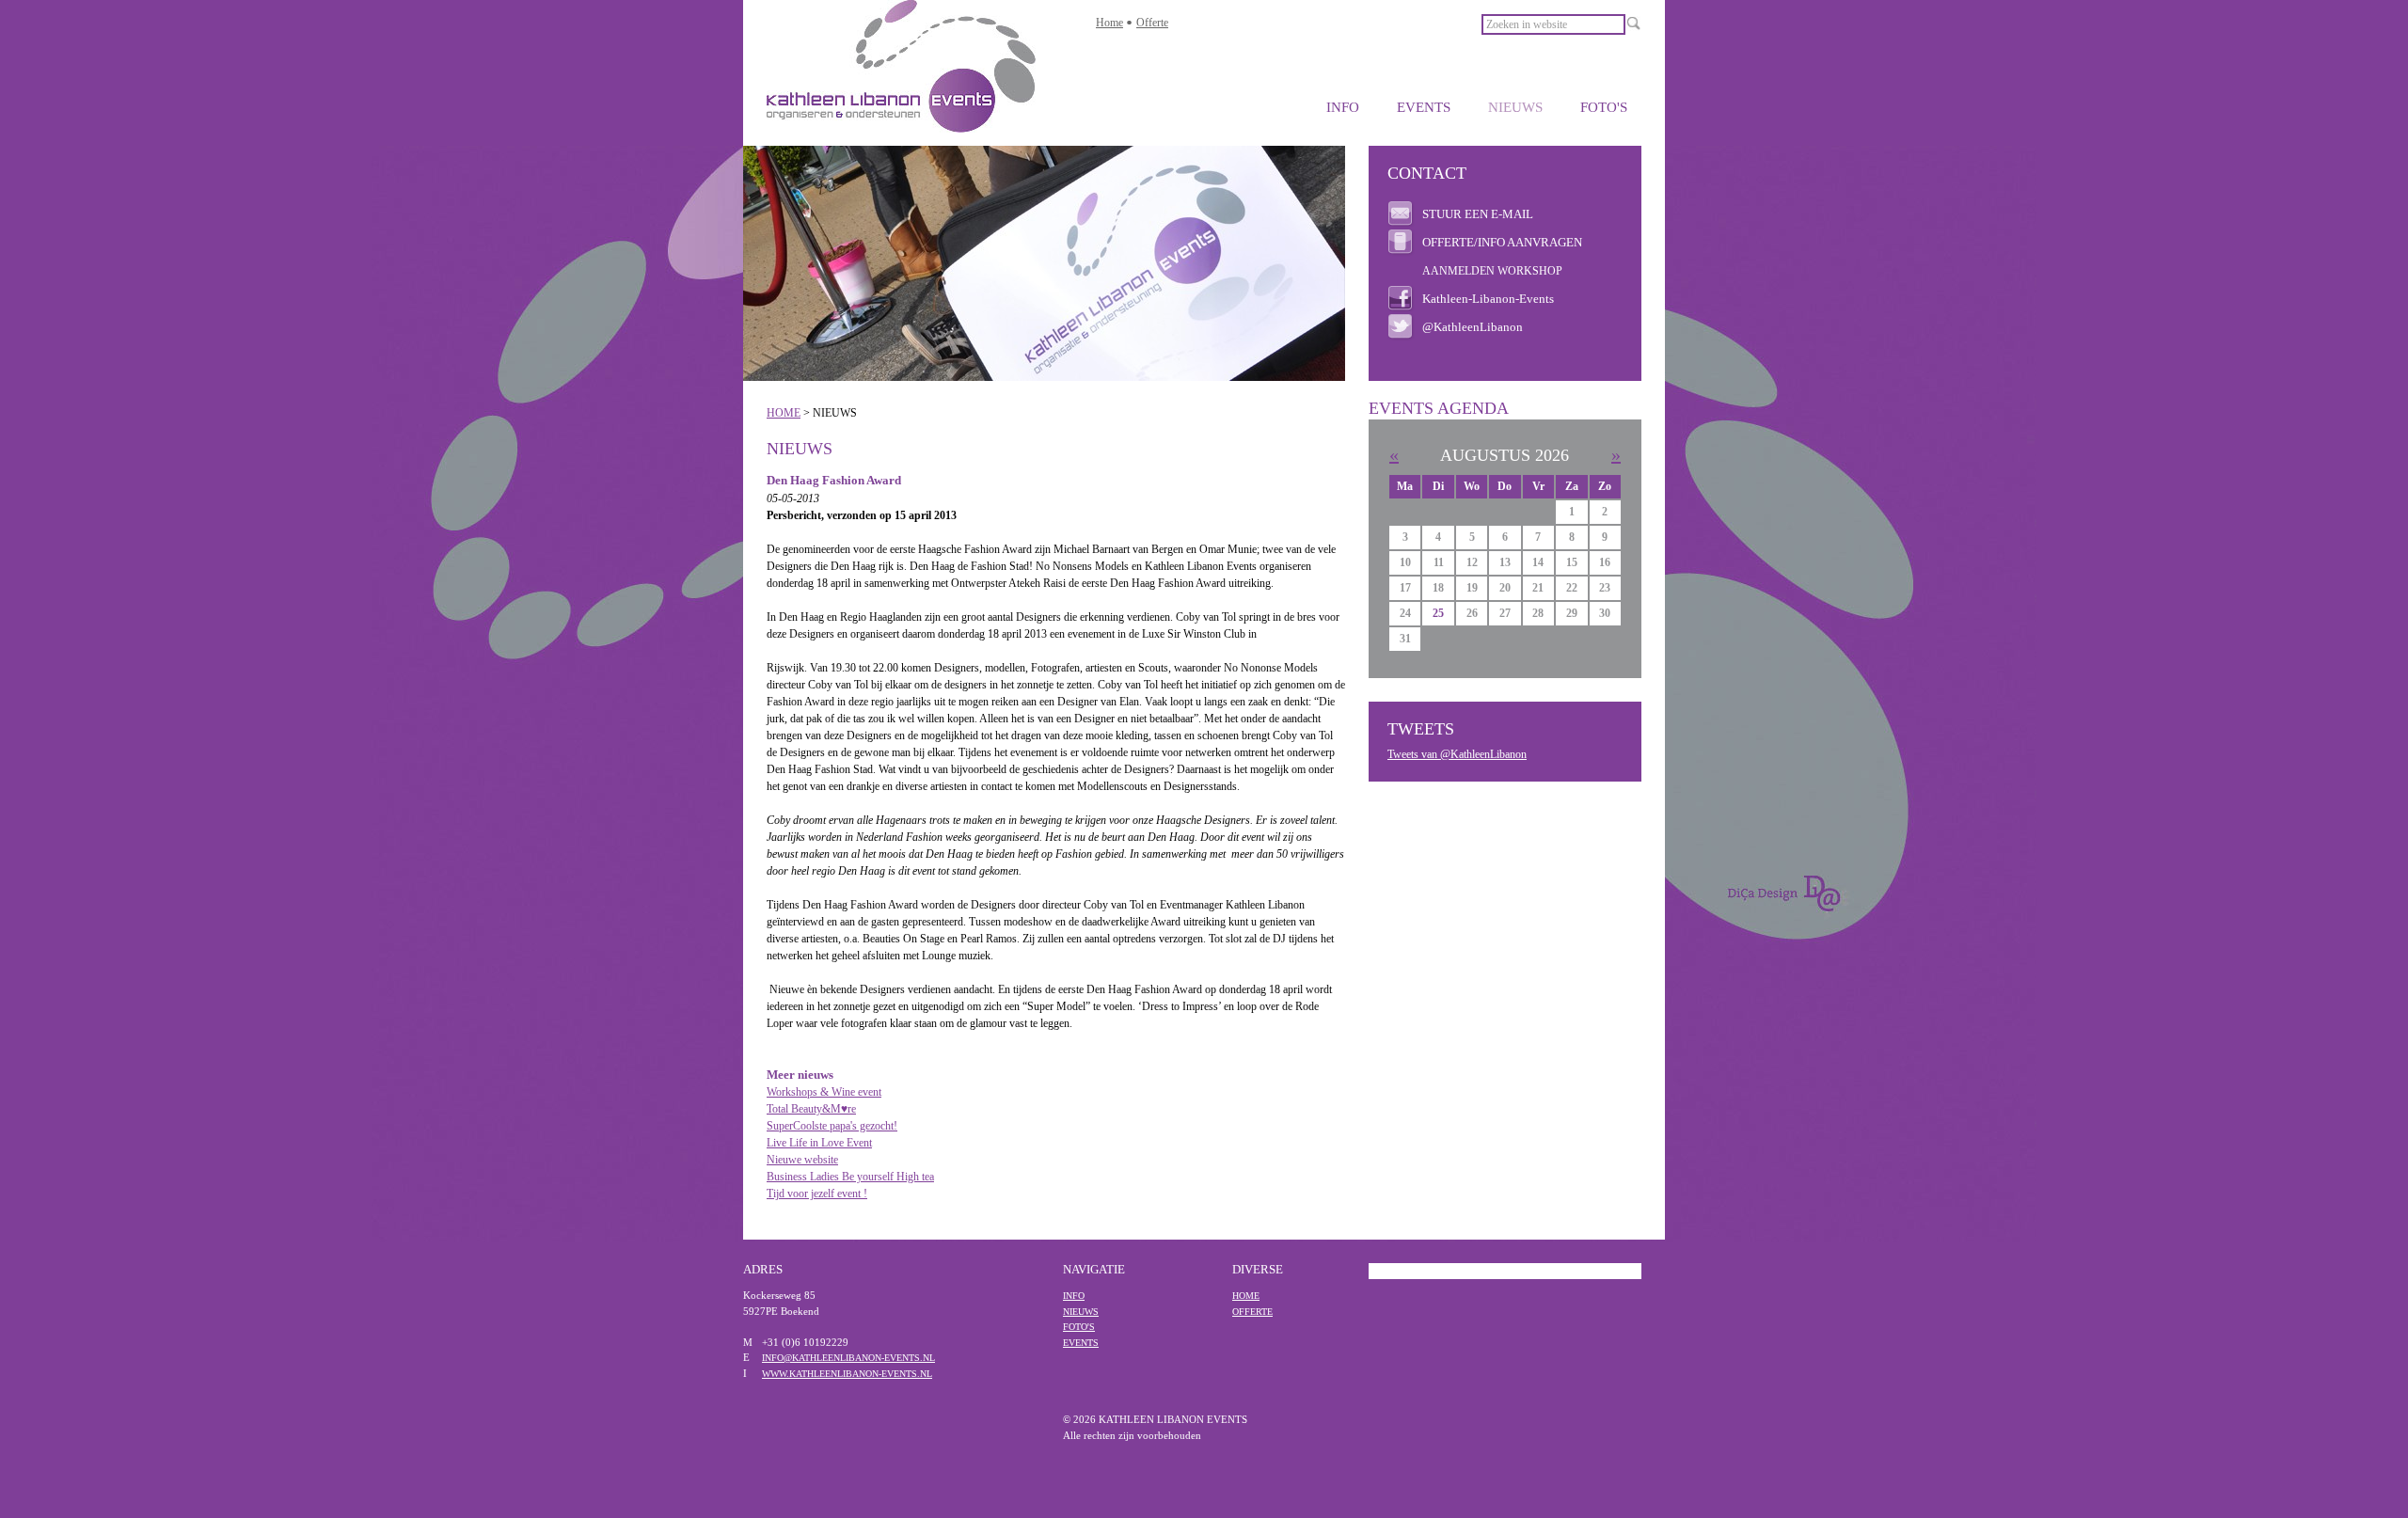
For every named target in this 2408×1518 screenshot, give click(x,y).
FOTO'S (1604, 107)
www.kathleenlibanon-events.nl (847, 1374)
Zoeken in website (1527, 24)
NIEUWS (1515, 107)
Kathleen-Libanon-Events (1488, 299)
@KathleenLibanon (1473, 327)
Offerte (1152, 23)
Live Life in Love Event (819, 1143)
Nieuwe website (802, 1160)
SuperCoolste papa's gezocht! (832, 1126)
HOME (784, 413)
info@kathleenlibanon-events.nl (848, 1358)
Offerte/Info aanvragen (1502, 242)
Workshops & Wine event (824, 1092)
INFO (1343, 107)
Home (1109, 23)
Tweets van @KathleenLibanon (1457, 754)
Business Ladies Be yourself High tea (850, 1177)
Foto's (1079, 1327)
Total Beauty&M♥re (811, 1109)
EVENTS (1424, 107)
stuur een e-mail (1478, 214)
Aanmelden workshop (1492, 271)
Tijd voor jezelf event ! (817, 1194)
